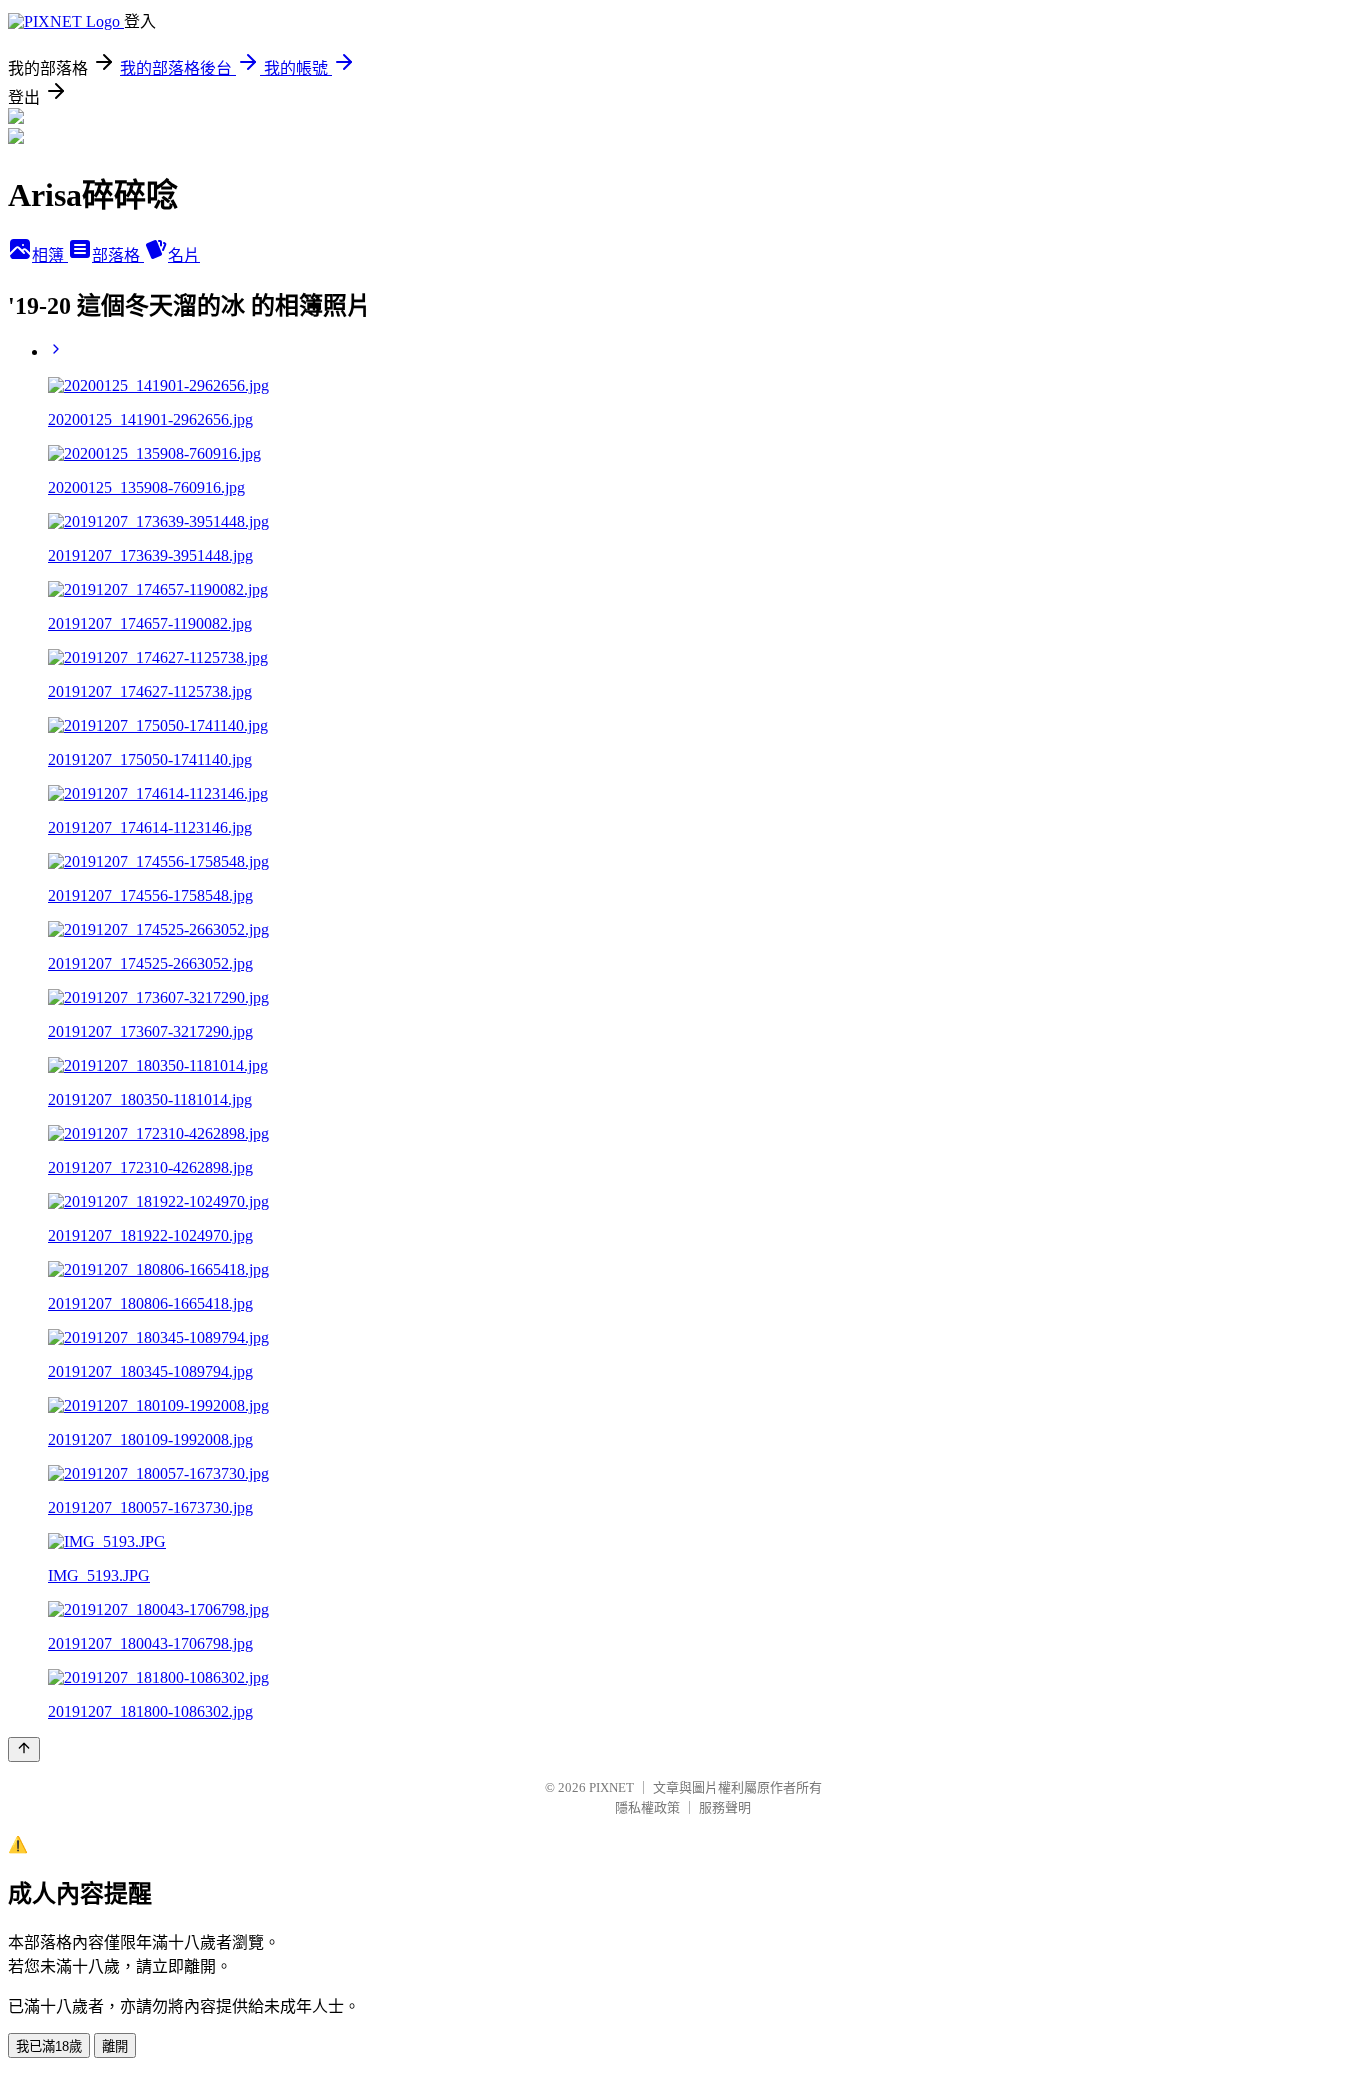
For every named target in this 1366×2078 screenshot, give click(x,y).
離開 (115, 2046)
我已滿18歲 (49, 2046)
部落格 (118, 255)
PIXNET (611, 1787)
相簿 (50, 255)
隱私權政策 (647, 1807)
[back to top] (24, 1749)
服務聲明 (725, 1807)
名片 (184, 255)
